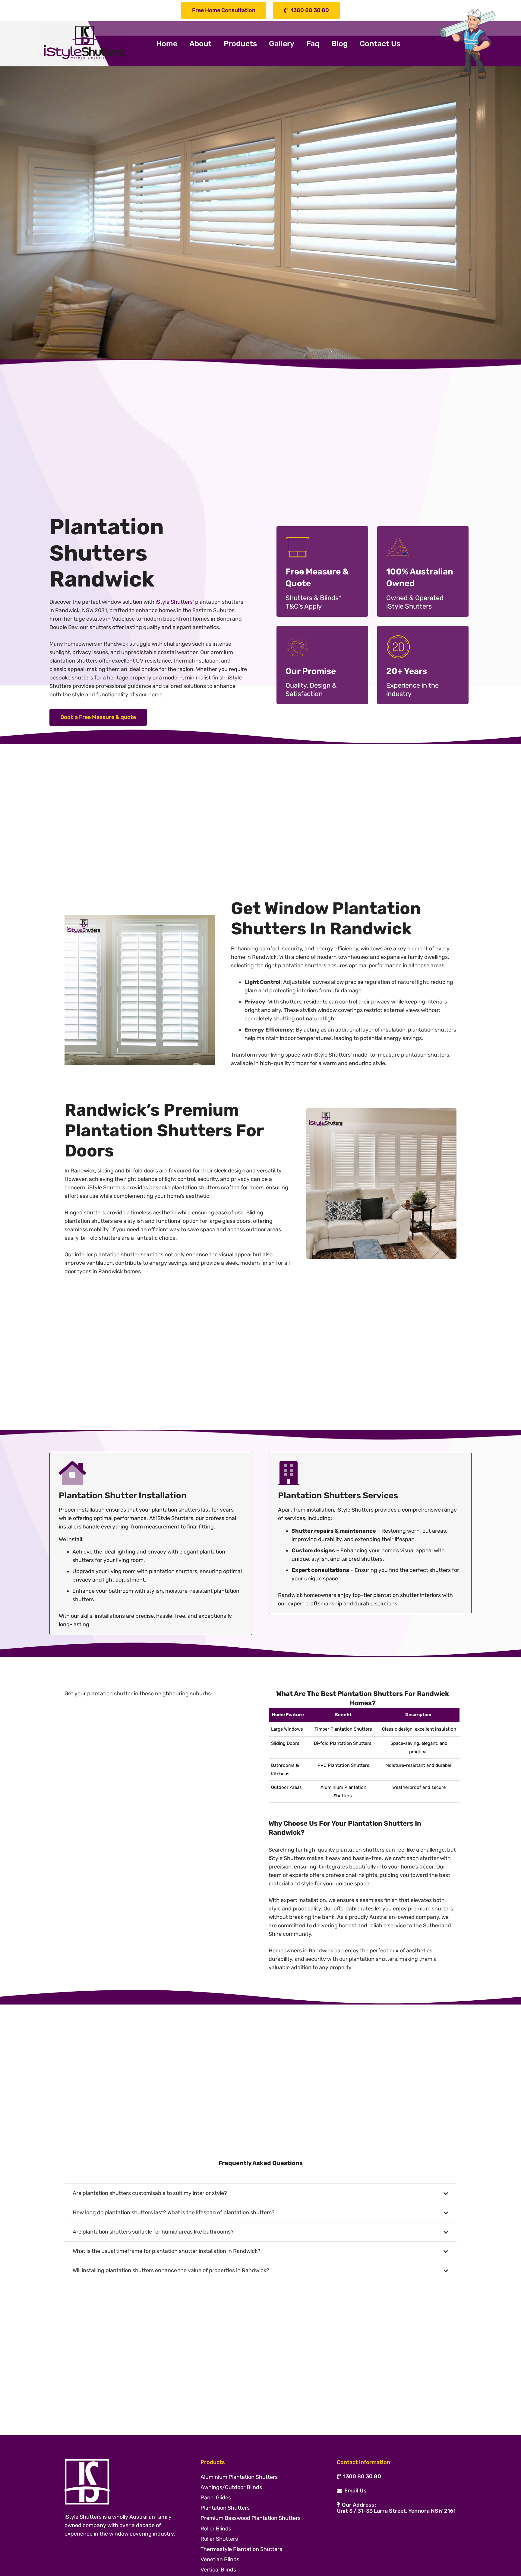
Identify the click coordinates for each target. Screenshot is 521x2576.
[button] (262, 44)
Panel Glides (216, 2498)
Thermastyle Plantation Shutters (241, 2549)
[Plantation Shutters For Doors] (381, 1183)
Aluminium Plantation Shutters (239, 2477)
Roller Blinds (216, 2529)
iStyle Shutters (174, 602)
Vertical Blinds (218, 2570)
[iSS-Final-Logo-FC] (84, 44)
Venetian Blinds (220, 2559)
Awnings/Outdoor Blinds (231, 2487)
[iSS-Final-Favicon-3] (124, 2482)
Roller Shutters (219, 2539)
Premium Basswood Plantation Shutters (251, 2518)
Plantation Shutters (225, 2508)
